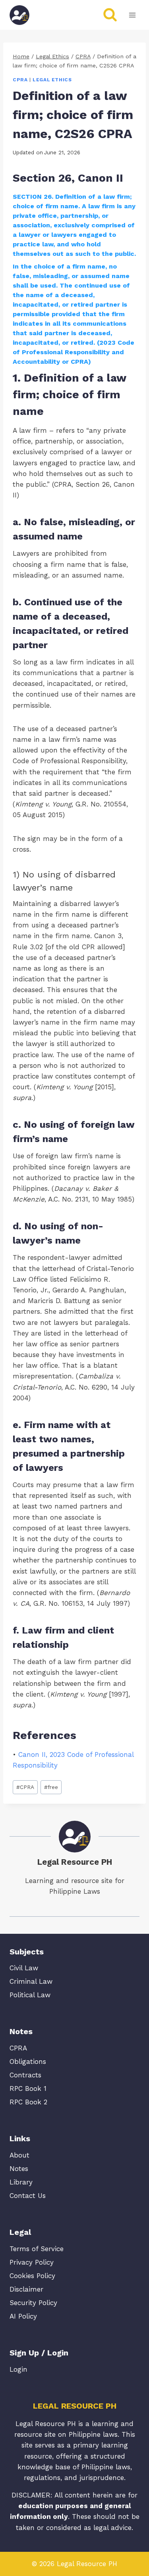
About (19, 2155)
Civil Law (24, 1968)
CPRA (20, 80)
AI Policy (23, 2316)
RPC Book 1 (28, 2088)
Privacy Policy (32, 2262)
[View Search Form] (110, 15)
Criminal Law (31, 1981)
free (51, 1787)
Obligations (28, 2062)
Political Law (30, 1995)
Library (21, 2182)
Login (18, 2369)
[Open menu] (132, 15)
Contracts (25, 2075)
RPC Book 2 (28, 2102)
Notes (19, 2169)
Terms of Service (37, 2249)
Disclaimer (26, 2289)
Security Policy (33, 2303)
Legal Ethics (52, 80)
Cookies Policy (32, 2276)
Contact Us (28, 2196)
